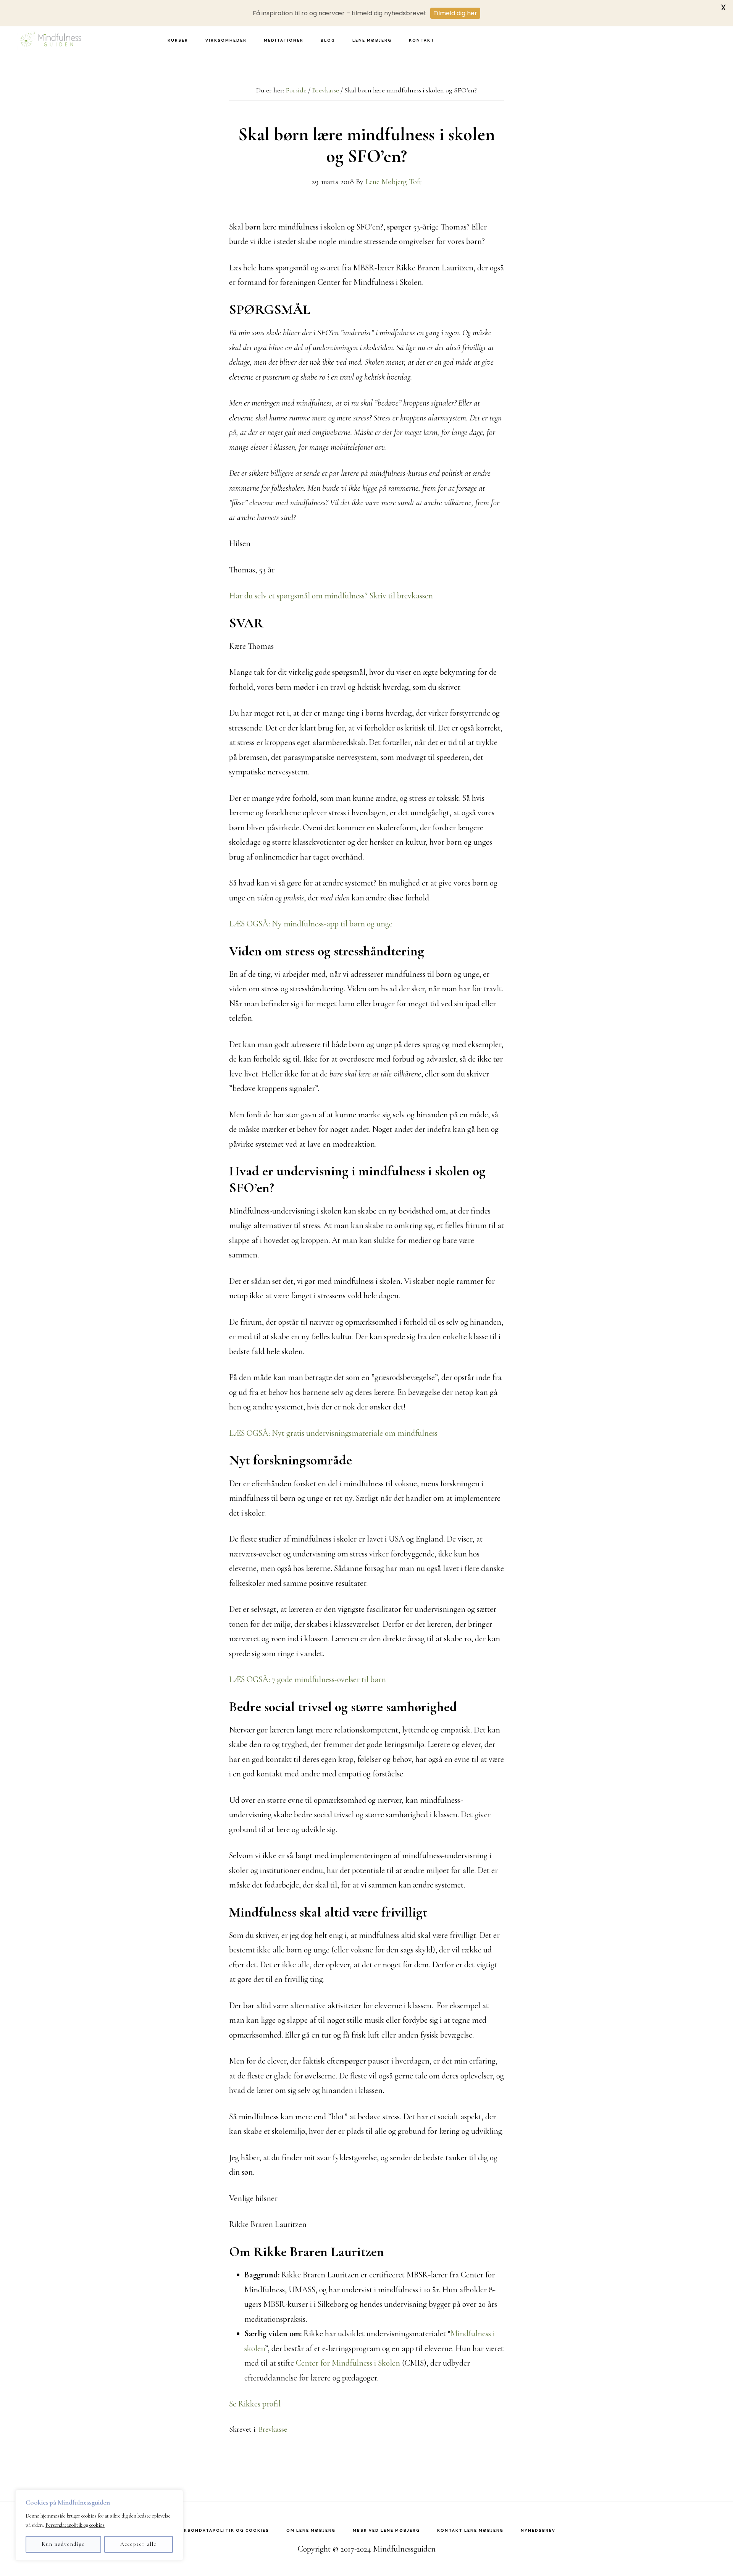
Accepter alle (139, 2544)
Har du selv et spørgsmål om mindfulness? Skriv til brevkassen (331, 596)
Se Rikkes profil (255, 2404)
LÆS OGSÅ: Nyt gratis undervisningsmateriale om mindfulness (333, 1433)
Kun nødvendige (63, 2544)
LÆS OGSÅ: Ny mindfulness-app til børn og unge (311, 924)
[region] (99, 2525)
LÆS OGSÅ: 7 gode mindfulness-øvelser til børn (308, 1679)
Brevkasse (273, 2429)
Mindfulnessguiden (50, 40)
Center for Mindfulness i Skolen (348, 2363)
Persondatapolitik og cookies (75, 2525)
